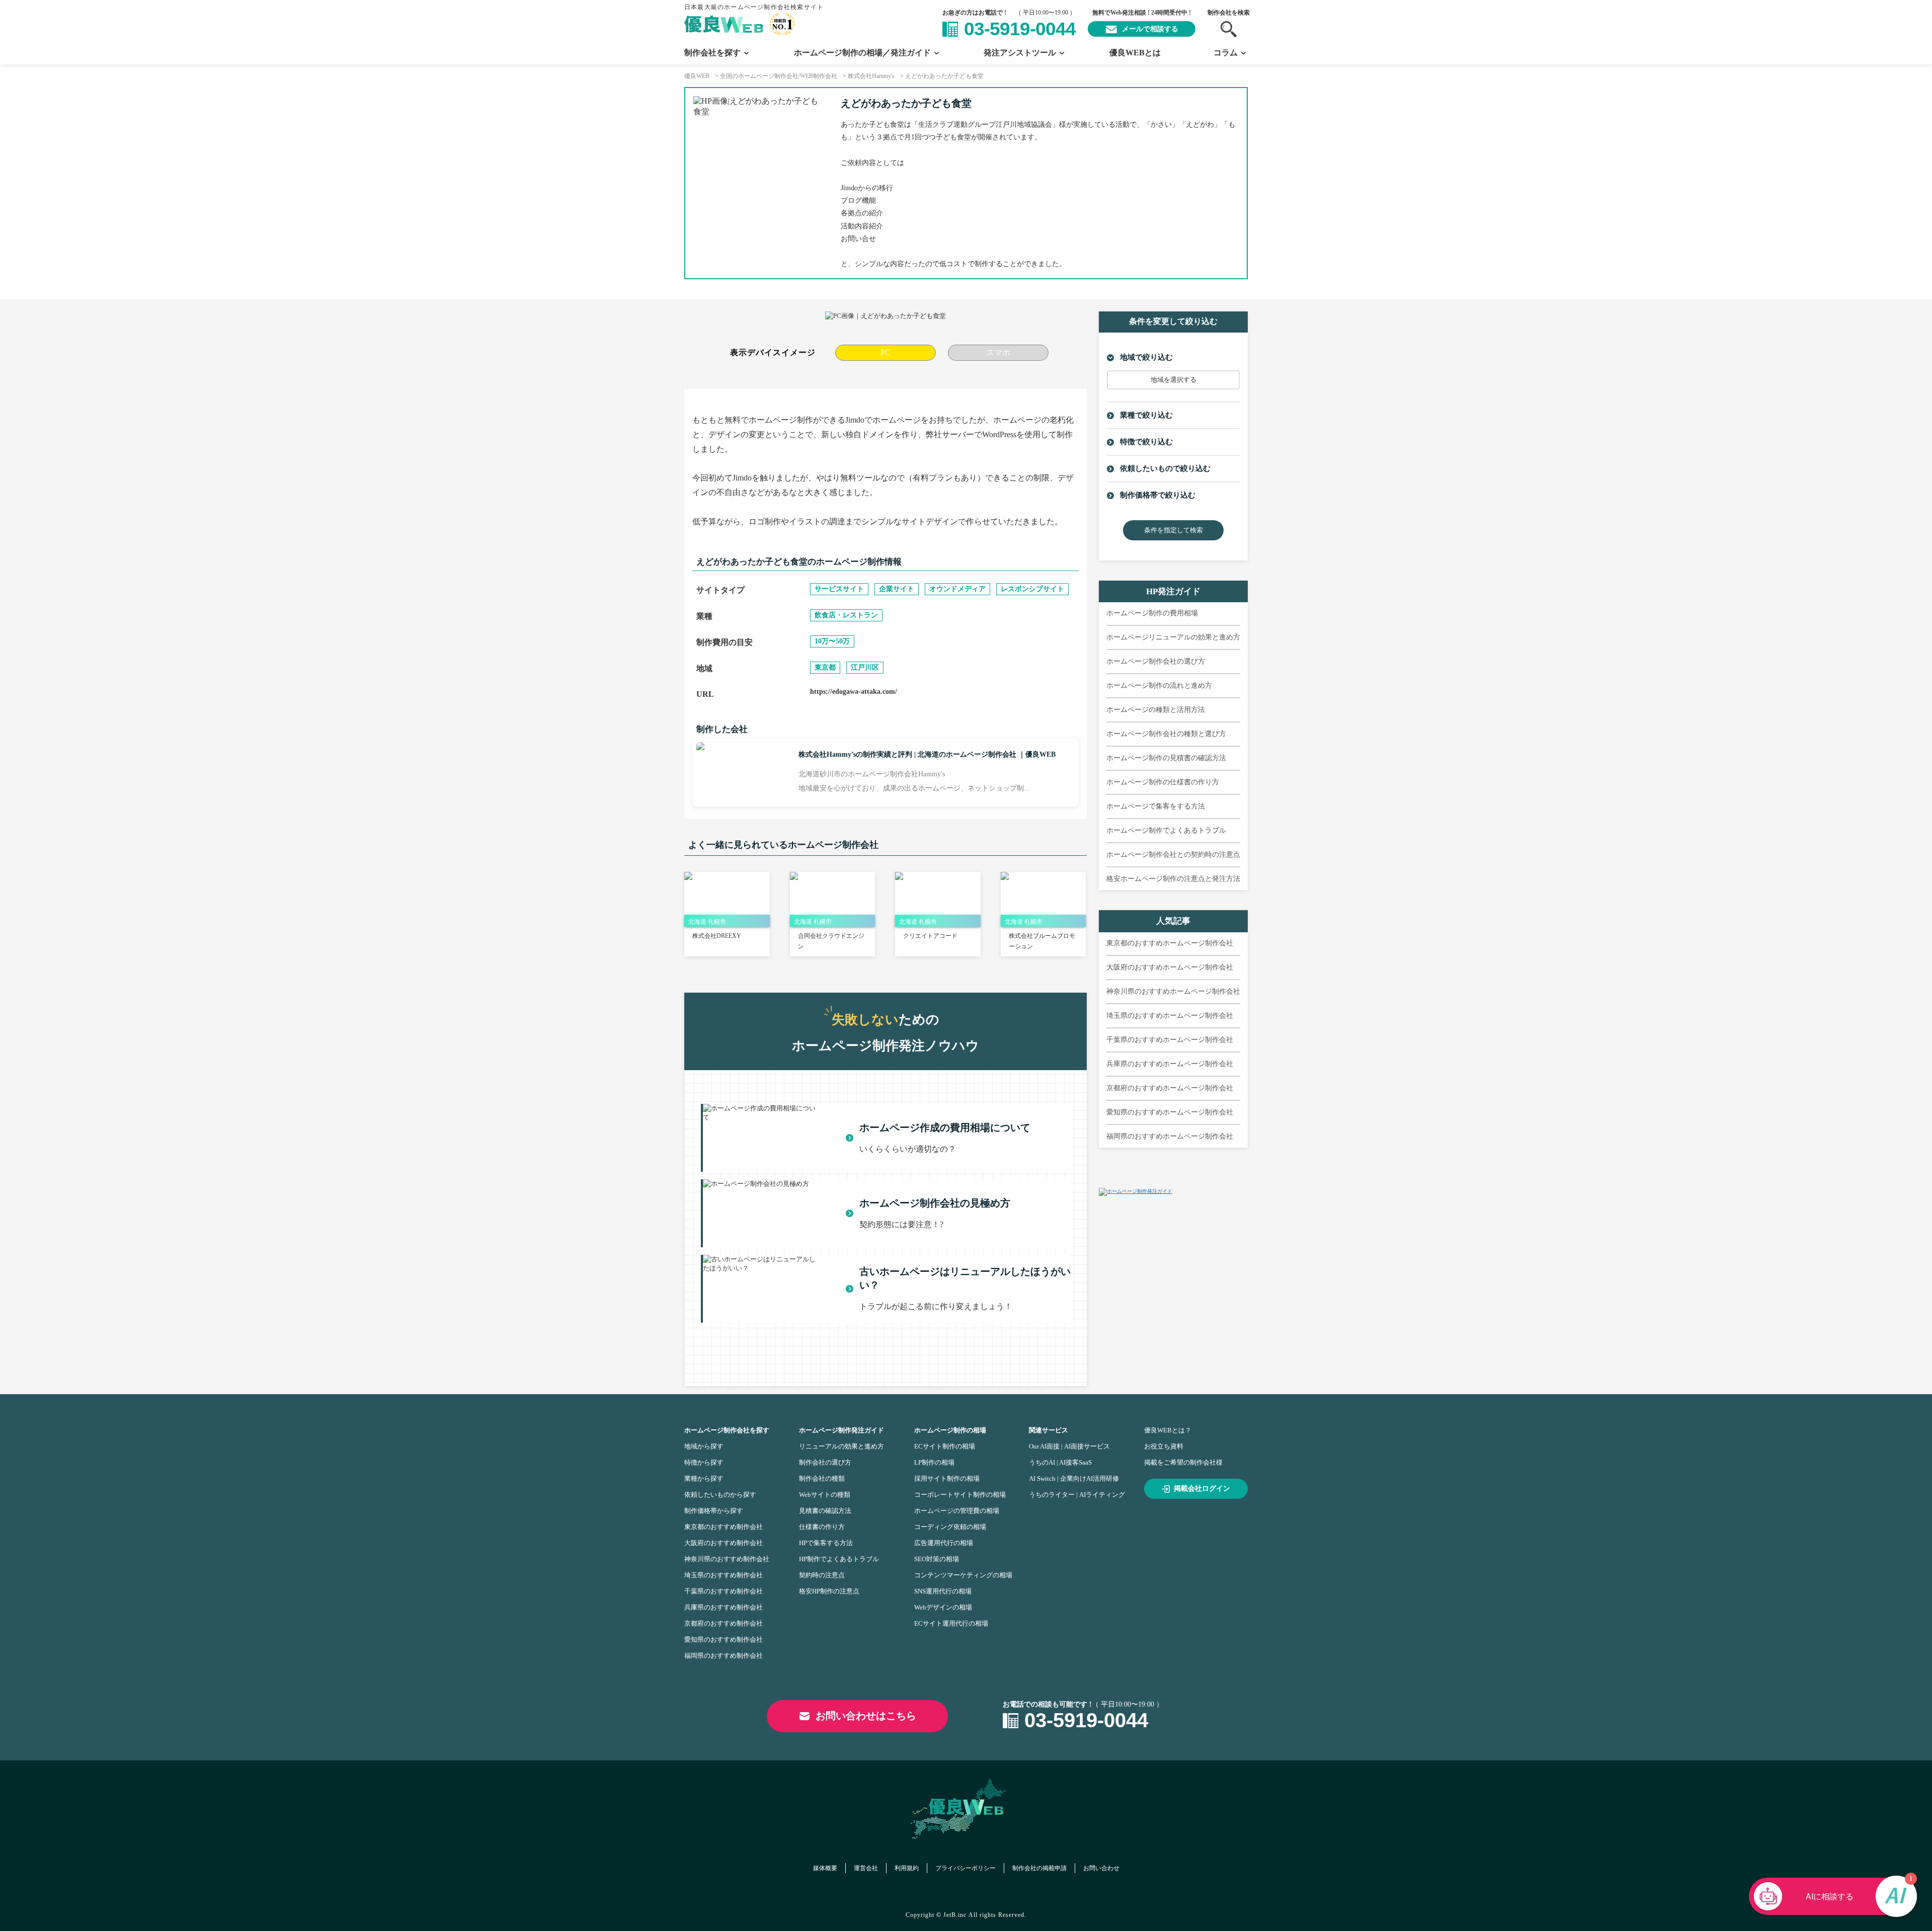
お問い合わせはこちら (866, 1716)
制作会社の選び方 (825, 1462)
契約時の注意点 (822, 1575)
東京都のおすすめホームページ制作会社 (1170, 943)
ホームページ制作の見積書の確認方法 (1166, 758)
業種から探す (704, 1478)
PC (886, 352)
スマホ (998, 352)
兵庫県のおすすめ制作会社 (723, 1607)
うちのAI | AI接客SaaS (1060, 1462)
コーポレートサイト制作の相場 (960, 1495)
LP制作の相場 (934, 1462)
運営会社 (866, 1868)
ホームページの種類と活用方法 (1156, 710)
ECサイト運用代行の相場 (951, 1623)
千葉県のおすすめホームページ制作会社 (1170, 1040)
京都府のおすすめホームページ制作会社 (1170, 1088)
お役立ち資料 (1164, 1446)
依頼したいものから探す (720, 1495)
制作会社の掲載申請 (1039, 1868)
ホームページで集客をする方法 (1156, 806)
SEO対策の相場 (937, 1559)
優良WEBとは (1135, 53)
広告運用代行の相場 (944, 1543)
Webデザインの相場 (943, 1607)
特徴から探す (704, 1462)
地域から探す (704, 1446)
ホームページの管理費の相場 (957, 1511)
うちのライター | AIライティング (1077, 1495)
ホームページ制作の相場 (950, 1430)
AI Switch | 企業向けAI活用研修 (1074, 1478)
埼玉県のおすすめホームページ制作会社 (1170, 1016)
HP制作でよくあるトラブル (839, 1559)
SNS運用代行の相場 (943, 1591)
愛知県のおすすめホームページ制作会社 (1170, 1112)
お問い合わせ (1101, 1868)
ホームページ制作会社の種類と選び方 (1166, 734)
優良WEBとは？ (1168, 1430)
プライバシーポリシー (965, 1868)
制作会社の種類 (822, 1478)
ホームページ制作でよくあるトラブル (1166, 830)
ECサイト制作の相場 (945, 1446)
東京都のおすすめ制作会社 (723, 1527)
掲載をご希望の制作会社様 (1183, 1462)
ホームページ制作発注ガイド (841, 1430)
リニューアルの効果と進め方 (841, 1446)
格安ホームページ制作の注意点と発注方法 (1173, 879)
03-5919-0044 (1020, 29)
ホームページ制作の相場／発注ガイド (862, 53)
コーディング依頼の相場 (950, 1527)
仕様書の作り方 (822, 1527)
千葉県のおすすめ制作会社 (723, 1591)
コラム (1226, 53)
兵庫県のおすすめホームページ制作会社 (1170, 1064)
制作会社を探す (712, 53)
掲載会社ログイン (1202, 1489)
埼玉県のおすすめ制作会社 (723, 1575)
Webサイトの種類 (825, 1495)
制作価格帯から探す (714, 1511)
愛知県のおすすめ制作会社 (723, 1639)
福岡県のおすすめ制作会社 (723, 1656)
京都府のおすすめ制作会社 (723, 1623)
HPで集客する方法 (826, 1543)
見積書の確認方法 (825, 1511)
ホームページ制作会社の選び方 (1156, 661)
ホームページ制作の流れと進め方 (1159, 686)
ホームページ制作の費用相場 (1152, 613)
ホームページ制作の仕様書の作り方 (1163, 782)
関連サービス (1049, 1430)
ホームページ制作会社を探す (727, 1430)
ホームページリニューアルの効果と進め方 (1173, 637)
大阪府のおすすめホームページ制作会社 (1170, 967)
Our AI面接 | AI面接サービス (1069, 1446)
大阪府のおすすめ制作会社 (723, 1543)
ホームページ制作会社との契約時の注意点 (1173, 855)
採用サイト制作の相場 (947, 1478)
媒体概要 (825, 1868)
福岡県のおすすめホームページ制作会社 (1170, 1136)
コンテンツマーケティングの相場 (963, 1575)
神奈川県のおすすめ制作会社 (727, 1559)
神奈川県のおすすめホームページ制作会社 (1173, 991)
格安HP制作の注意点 (829, 1591)
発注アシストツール (1020, 53)
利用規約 (907, 1868)
